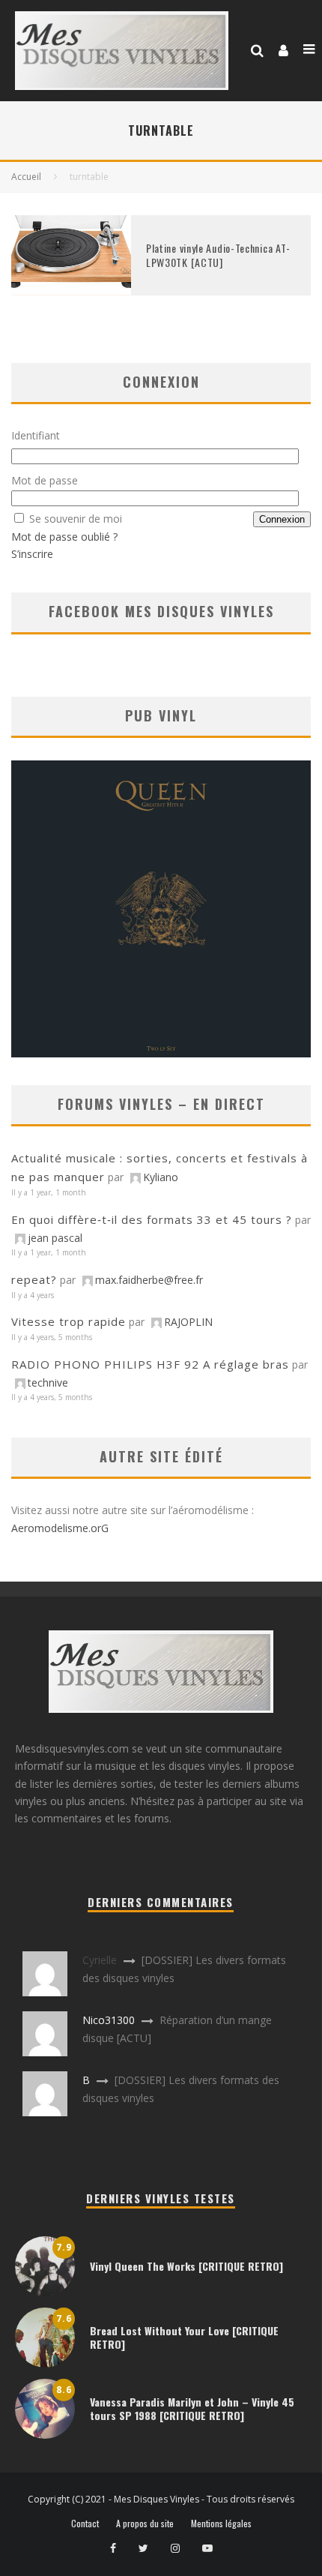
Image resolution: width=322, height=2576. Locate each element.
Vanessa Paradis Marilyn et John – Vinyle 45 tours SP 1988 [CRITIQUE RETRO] (192, 2408)
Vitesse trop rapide (69, 1321)
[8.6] (45, 2435)
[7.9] (45, 2292)
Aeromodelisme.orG (60, 1528)
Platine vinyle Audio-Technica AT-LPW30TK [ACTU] (218, 255)
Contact (85, 2524)
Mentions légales (221, 2524)
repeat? (34, 1279)
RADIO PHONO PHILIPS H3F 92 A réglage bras (150, 1364)
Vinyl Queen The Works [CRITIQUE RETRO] (186, 2266)
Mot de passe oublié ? (64, 537)
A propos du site (145, 2524)
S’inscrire (32, 554)
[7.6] (45, 2363)
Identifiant (36, 435)
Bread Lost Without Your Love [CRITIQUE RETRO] (184, 2337)
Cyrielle (100, 1960)
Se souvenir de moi (76, 519)
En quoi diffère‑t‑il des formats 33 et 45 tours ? (152, 1219)
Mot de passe (45, 480)
